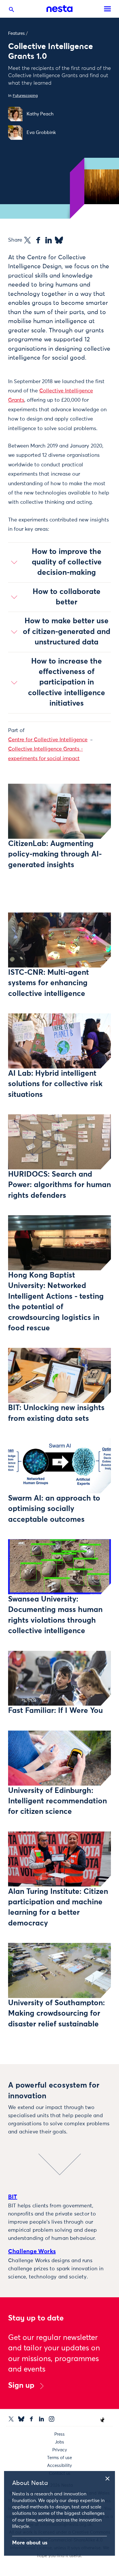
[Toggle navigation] (107, 9)
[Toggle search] (12, 11)
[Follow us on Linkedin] (41, 2419)
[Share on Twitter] (27, 240)
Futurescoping (25, 96)
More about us (30, 2543)
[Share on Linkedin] (49, 240)
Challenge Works (32, 2251)
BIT (13, 2197)
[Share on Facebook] (38, 240)
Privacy (60, 2450)
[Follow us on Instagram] (52, 2419)
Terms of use (59, 2458)
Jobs (59, 2442)
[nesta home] (59, 9)
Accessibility (59, 2466)
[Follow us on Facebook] (31, 2419)
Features (16, 33)
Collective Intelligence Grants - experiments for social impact (45, 754)
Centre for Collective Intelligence (48, 740)
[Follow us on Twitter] (11, 2419)
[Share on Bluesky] (59, 240)
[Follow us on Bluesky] (21, 2419)
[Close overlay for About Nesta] (109, 2478)
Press (59, 2434)
